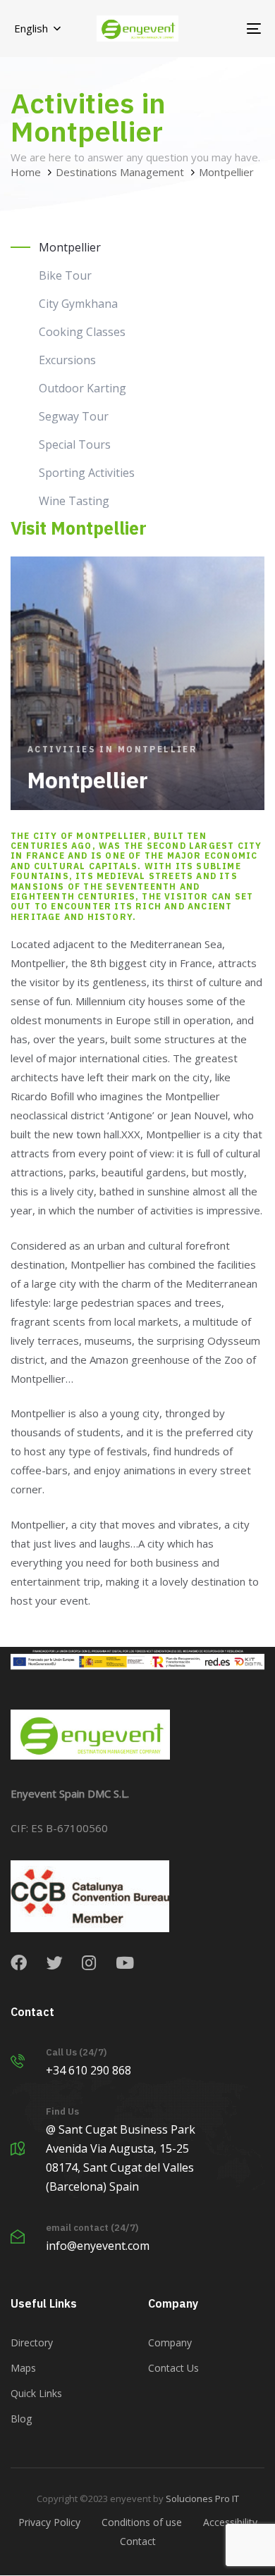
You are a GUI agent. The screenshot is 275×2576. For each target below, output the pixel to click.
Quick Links (36, 2393)
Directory (32, 2342)
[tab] (137, 247)
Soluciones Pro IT (202, 2499)
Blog (21, 2419)
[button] (37, 29)
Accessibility (230, 2522)
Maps (23, 2368)
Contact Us (173, 2368)
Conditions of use (142, 2522)
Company (170, 2342)
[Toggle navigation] (220, 29)
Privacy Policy (49, 2522)
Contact (138, 2541)
